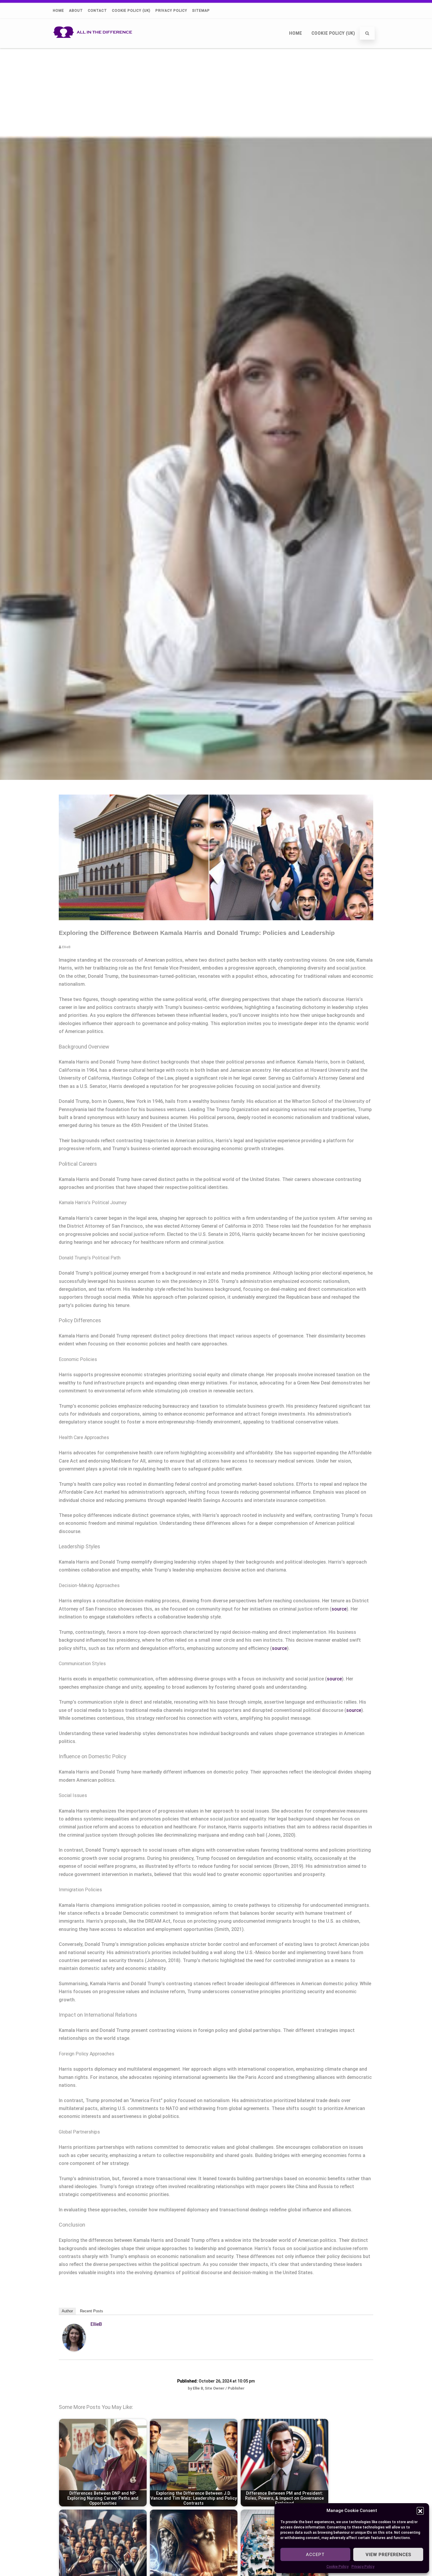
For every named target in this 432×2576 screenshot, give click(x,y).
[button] (420, 2511)
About (76, 11)
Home (58, 11)
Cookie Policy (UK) (131, 11)
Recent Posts (92, 2311)
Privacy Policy (363, 2567)
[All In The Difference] (94, 46)
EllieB (96, 2324)
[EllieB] (74, 2350)
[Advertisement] (216, 92)
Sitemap (201, 11)
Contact (97, 11)
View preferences (388, 2555)
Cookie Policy (338, 2567)
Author (67, 2311)
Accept (315, 2555)
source (339, 1609)
